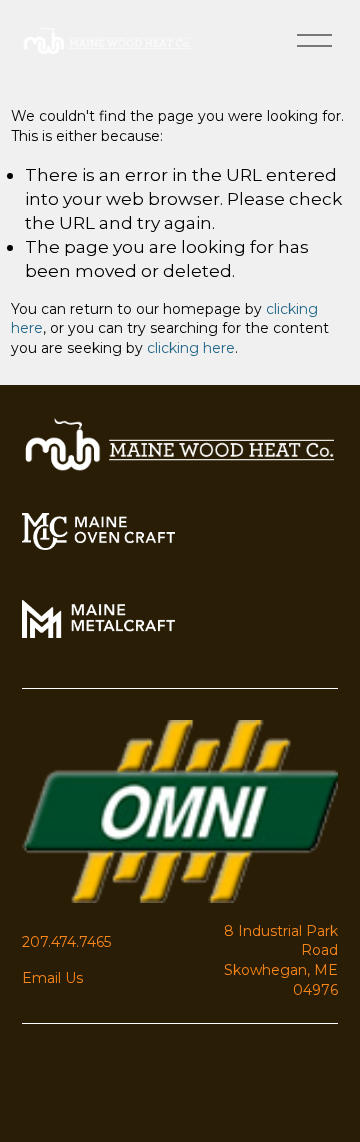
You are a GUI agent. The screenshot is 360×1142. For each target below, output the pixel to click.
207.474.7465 (66, 942)
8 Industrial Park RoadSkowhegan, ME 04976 (281, 960)
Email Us (52, 978)
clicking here (191, 348)
